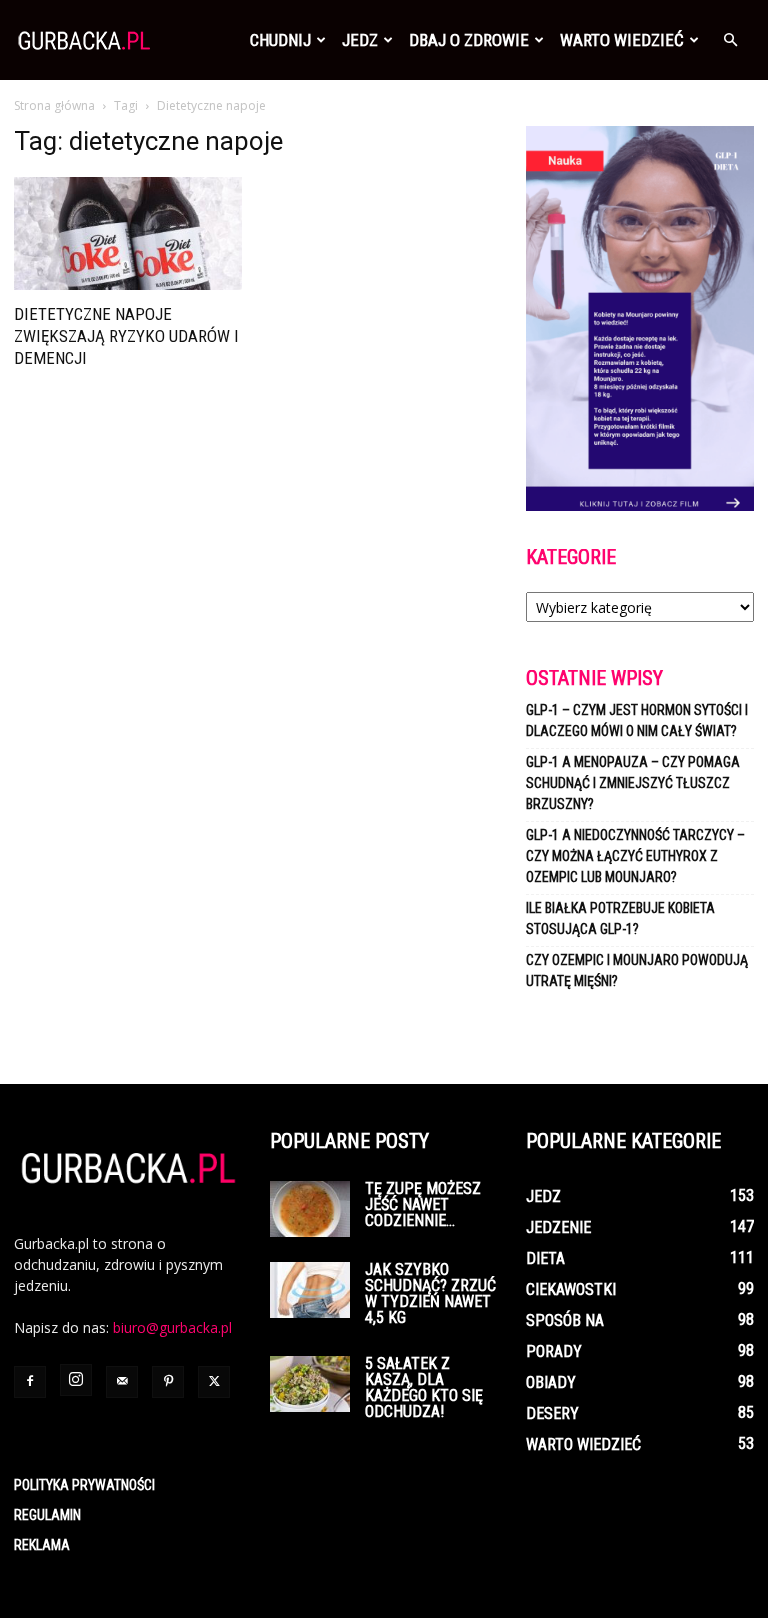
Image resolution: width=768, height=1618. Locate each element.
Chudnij (280, 40)
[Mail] (122, 1382)
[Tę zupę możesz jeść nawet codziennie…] (310, 1209)
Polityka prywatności (84, 1485)
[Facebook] (30, 1382)
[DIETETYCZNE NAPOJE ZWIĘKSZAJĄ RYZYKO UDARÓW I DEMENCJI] (128, 233)
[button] (730, 40)
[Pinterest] (168, 1382)
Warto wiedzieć (622, 40)
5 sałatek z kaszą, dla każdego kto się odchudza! (424, 1387)
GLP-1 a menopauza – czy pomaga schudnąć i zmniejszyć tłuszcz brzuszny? (633, 783)
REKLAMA (42, 1545)
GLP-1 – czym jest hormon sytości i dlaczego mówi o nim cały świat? (637, 720)
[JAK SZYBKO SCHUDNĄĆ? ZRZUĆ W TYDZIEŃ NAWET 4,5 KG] (310, 1290)
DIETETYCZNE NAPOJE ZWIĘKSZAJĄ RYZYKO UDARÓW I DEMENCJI (126, 336)
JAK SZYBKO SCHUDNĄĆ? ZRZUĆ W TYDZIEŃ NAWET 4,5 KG (430, 1293)
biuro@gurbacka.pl (172, 1327)
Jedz (360, 40)
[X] (214, 1382)
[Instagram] (76, 1380)
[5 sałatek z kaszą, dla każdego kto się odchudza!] (310, 1384)
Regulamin (47, 1515)
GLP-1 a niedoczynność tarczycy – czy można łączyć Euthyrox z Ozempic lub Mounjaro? (635, 856)
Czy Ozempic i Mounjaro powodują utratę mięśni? (637, 970)
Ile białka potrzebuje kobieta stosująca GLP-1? (620, 918)
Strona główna (54, 105)
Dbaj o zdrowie (469, 40)
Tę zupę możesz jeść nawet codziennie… (423, 1204)
